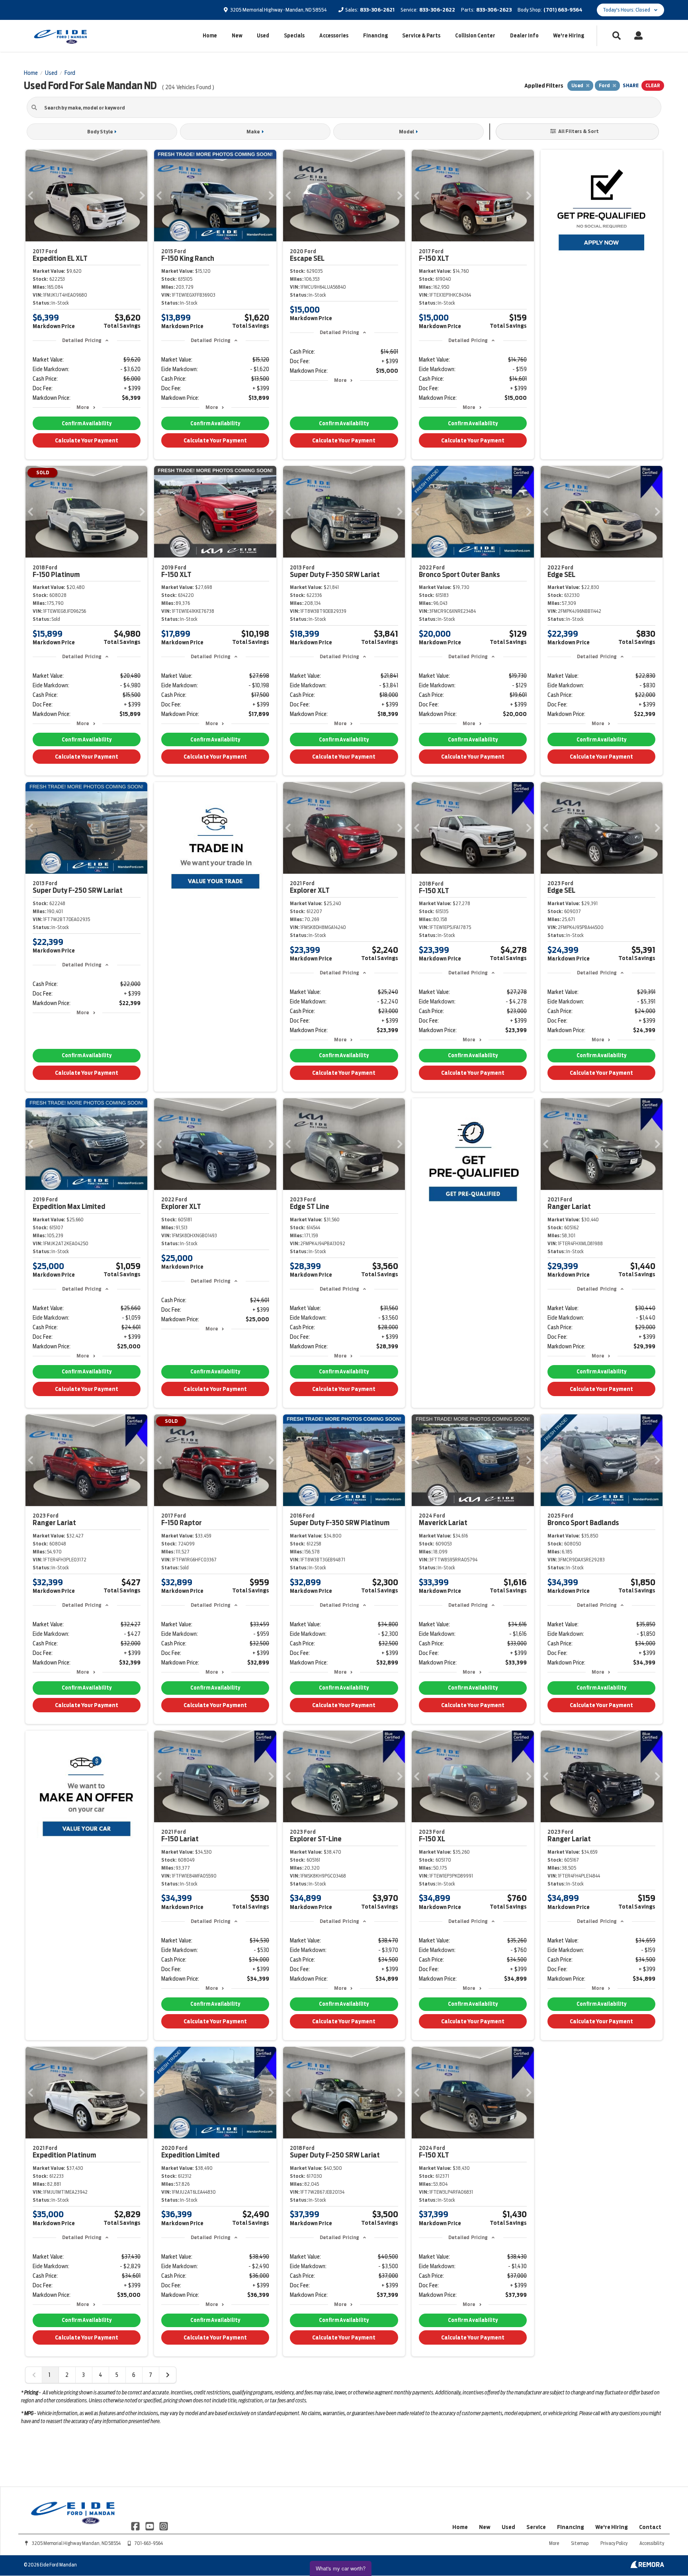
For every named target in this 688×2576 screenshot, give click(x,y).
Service (536, 2527)
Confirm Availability (87, 423)
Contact (650, 2527)
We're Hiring (569, 36)
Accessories (334, 36)
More (83, 407)
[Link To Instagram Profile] (164, 2525)
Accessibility (652, 2543)
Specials (294, 36)
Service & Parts (421, 36)
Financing (375, 36)
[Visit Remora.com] (647, 2566)
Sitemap (580, 2543)
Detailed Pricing (82, 340)
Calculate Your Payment (87, 440)
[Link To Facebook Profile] (136, 2525)
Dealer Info (524, 36)
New (237, 36)
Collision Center (475, 36)
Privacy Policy (614, 2543)
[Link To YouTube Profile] (150, 2525)
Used (263, 36)
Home (210, 36)
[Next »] (168, 2375)
